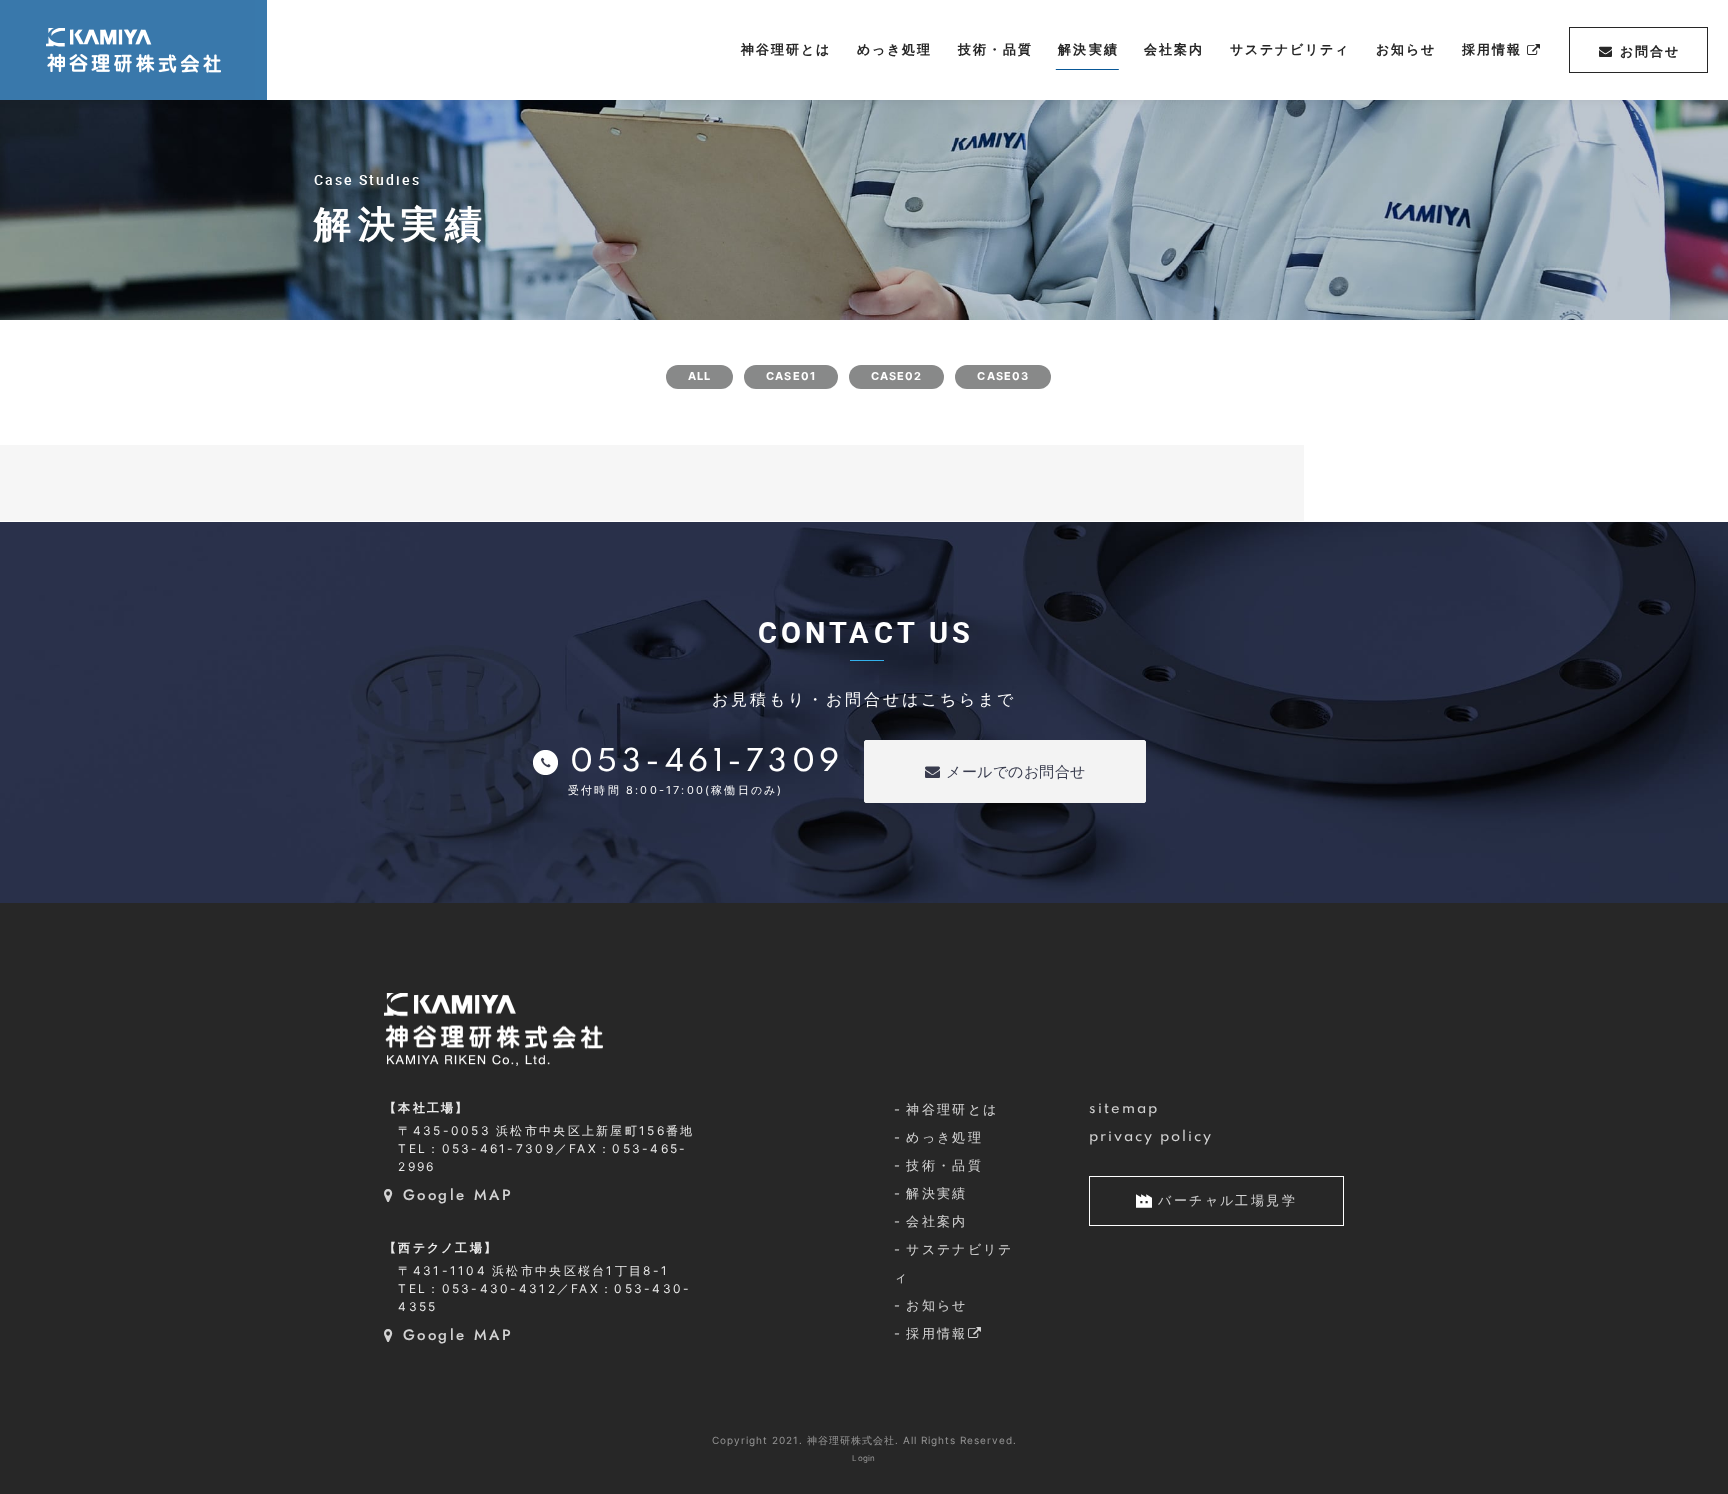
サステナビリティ (954, 1263)
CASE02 (897, 376)
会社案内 (936, 1221)
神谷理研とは (952, 1109)
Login (864, 1458)
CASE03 (1003, 376)
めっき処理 (944, 1137)
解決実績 (936, 1193)
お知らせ (936, 1305)
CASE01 (791, 376)
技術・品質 (944, 1165)
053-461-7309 (707, 762)
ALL (699, 376)
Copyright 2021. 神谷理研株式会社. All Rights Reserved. (864, 1440)
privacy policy (1151, 1137)
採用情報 (936, 1333)
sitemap (1124, 1109)
